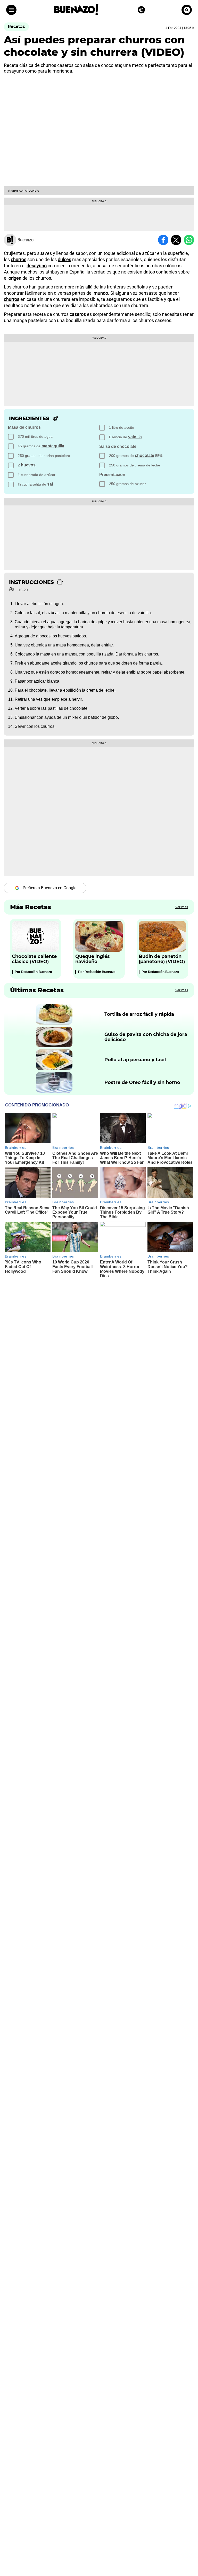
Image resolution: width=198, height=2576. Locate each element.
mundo (101, 293)
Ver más (182, 907)
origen (15, 278)
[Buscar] (187, 10)
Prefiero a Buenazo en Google (49, 888)
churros (19, 259)
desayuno (37, 266)
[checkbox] (53, 437)
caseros (78, 314)
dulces (64, 259)
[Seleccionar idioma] (141, 10)
